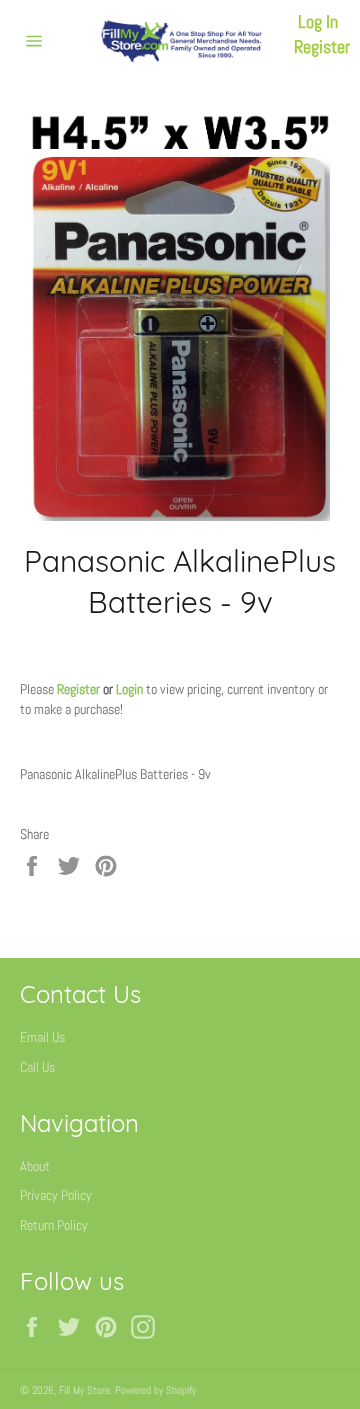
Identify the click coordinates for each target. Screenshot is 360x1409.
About (35, 1166)
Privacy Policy (56, 1195)
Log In (318, 21)
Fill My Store (84, 1390)
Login (129, 689)
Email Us (42, 1037)
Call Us (37, 1067)
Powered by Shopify (155, 1390)
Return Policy (54, 1225)
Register (322, 46)
